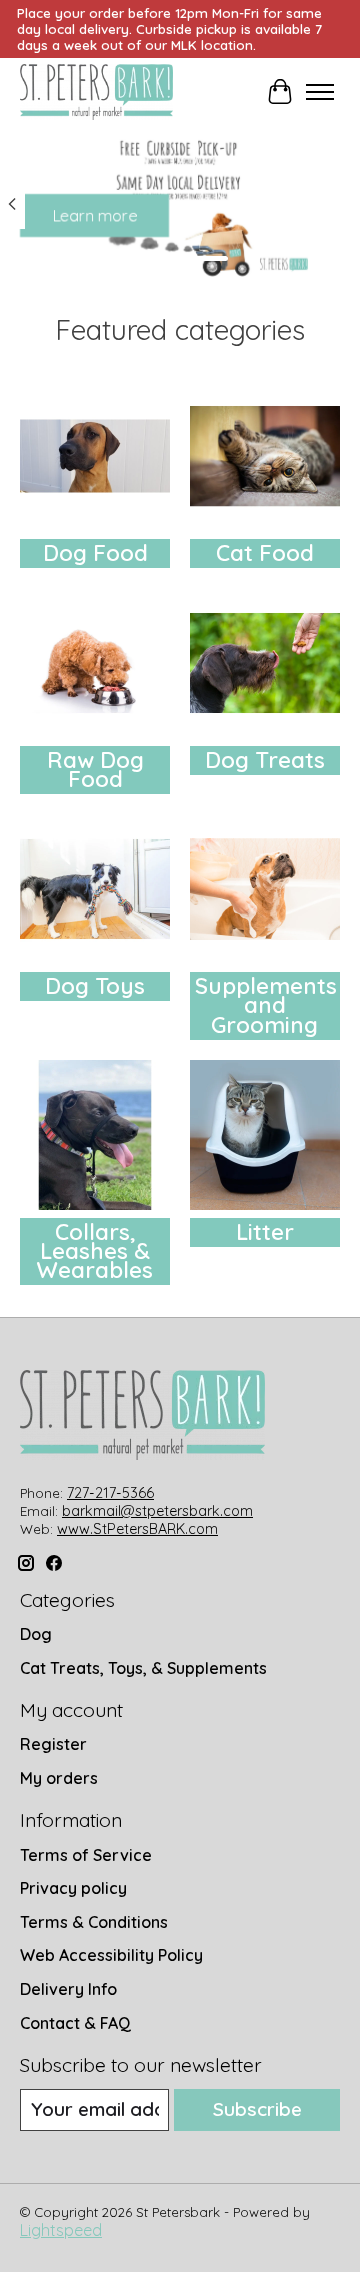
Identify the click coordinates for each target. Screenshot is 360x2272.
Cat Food (265, 553)
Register (53, 1744)
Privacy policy (73, 1888)
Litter (265, 1232)
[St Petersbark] (96, 92)
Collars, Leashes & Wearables (95, 1251)
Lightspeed (61, 2230)
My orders (59, 1778)
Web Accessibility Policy (111, 1955)
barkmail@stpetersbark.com (157, 1511)
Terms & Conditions (94, 1922)
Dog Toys (95, 986)
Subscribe (257, 2109)
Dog (36, 1634)
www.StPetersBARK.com (137, 1529)
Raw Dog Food (95, 769)
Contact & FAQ (75, 2023)
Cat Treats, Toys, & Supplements (143, 1668)
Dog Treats (265, 760)
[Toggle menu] (320, 92)
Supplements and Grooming (266, 1005)
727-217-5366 (110, 1493)
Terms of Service (86, 1855)
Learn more (94, 216)
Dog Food (95, 553)
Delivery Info (68, 1989)
